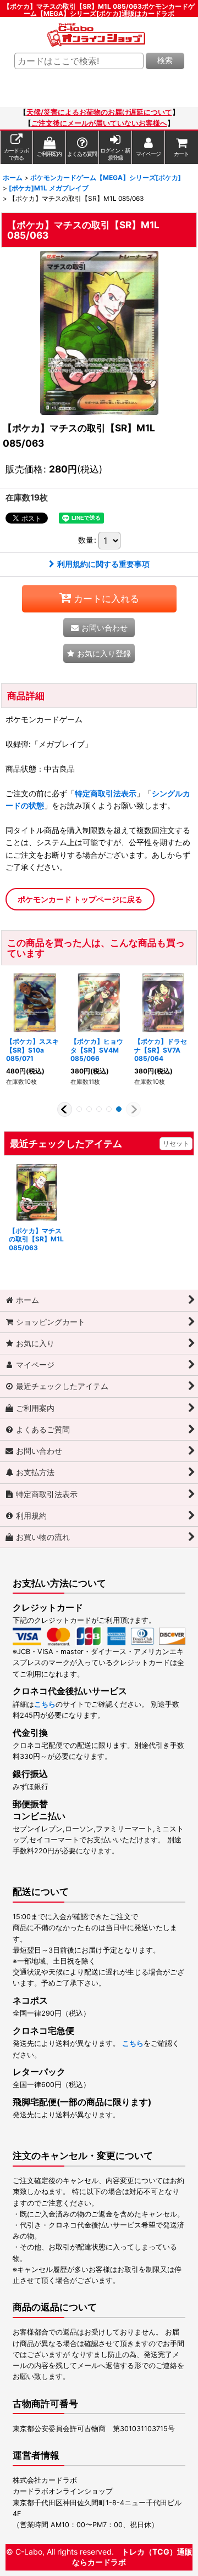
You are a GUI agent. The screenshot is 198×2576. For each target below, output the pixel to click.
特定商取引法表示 (106, 793)
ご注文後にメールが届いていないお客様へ (99, 123)
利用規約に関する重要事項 (103, 564)
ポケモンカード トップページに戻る (80, 899)
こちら (45, 1704)
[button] (99, 653)
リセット (176, 1143)
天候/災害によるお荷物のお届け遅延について (99, 112)
